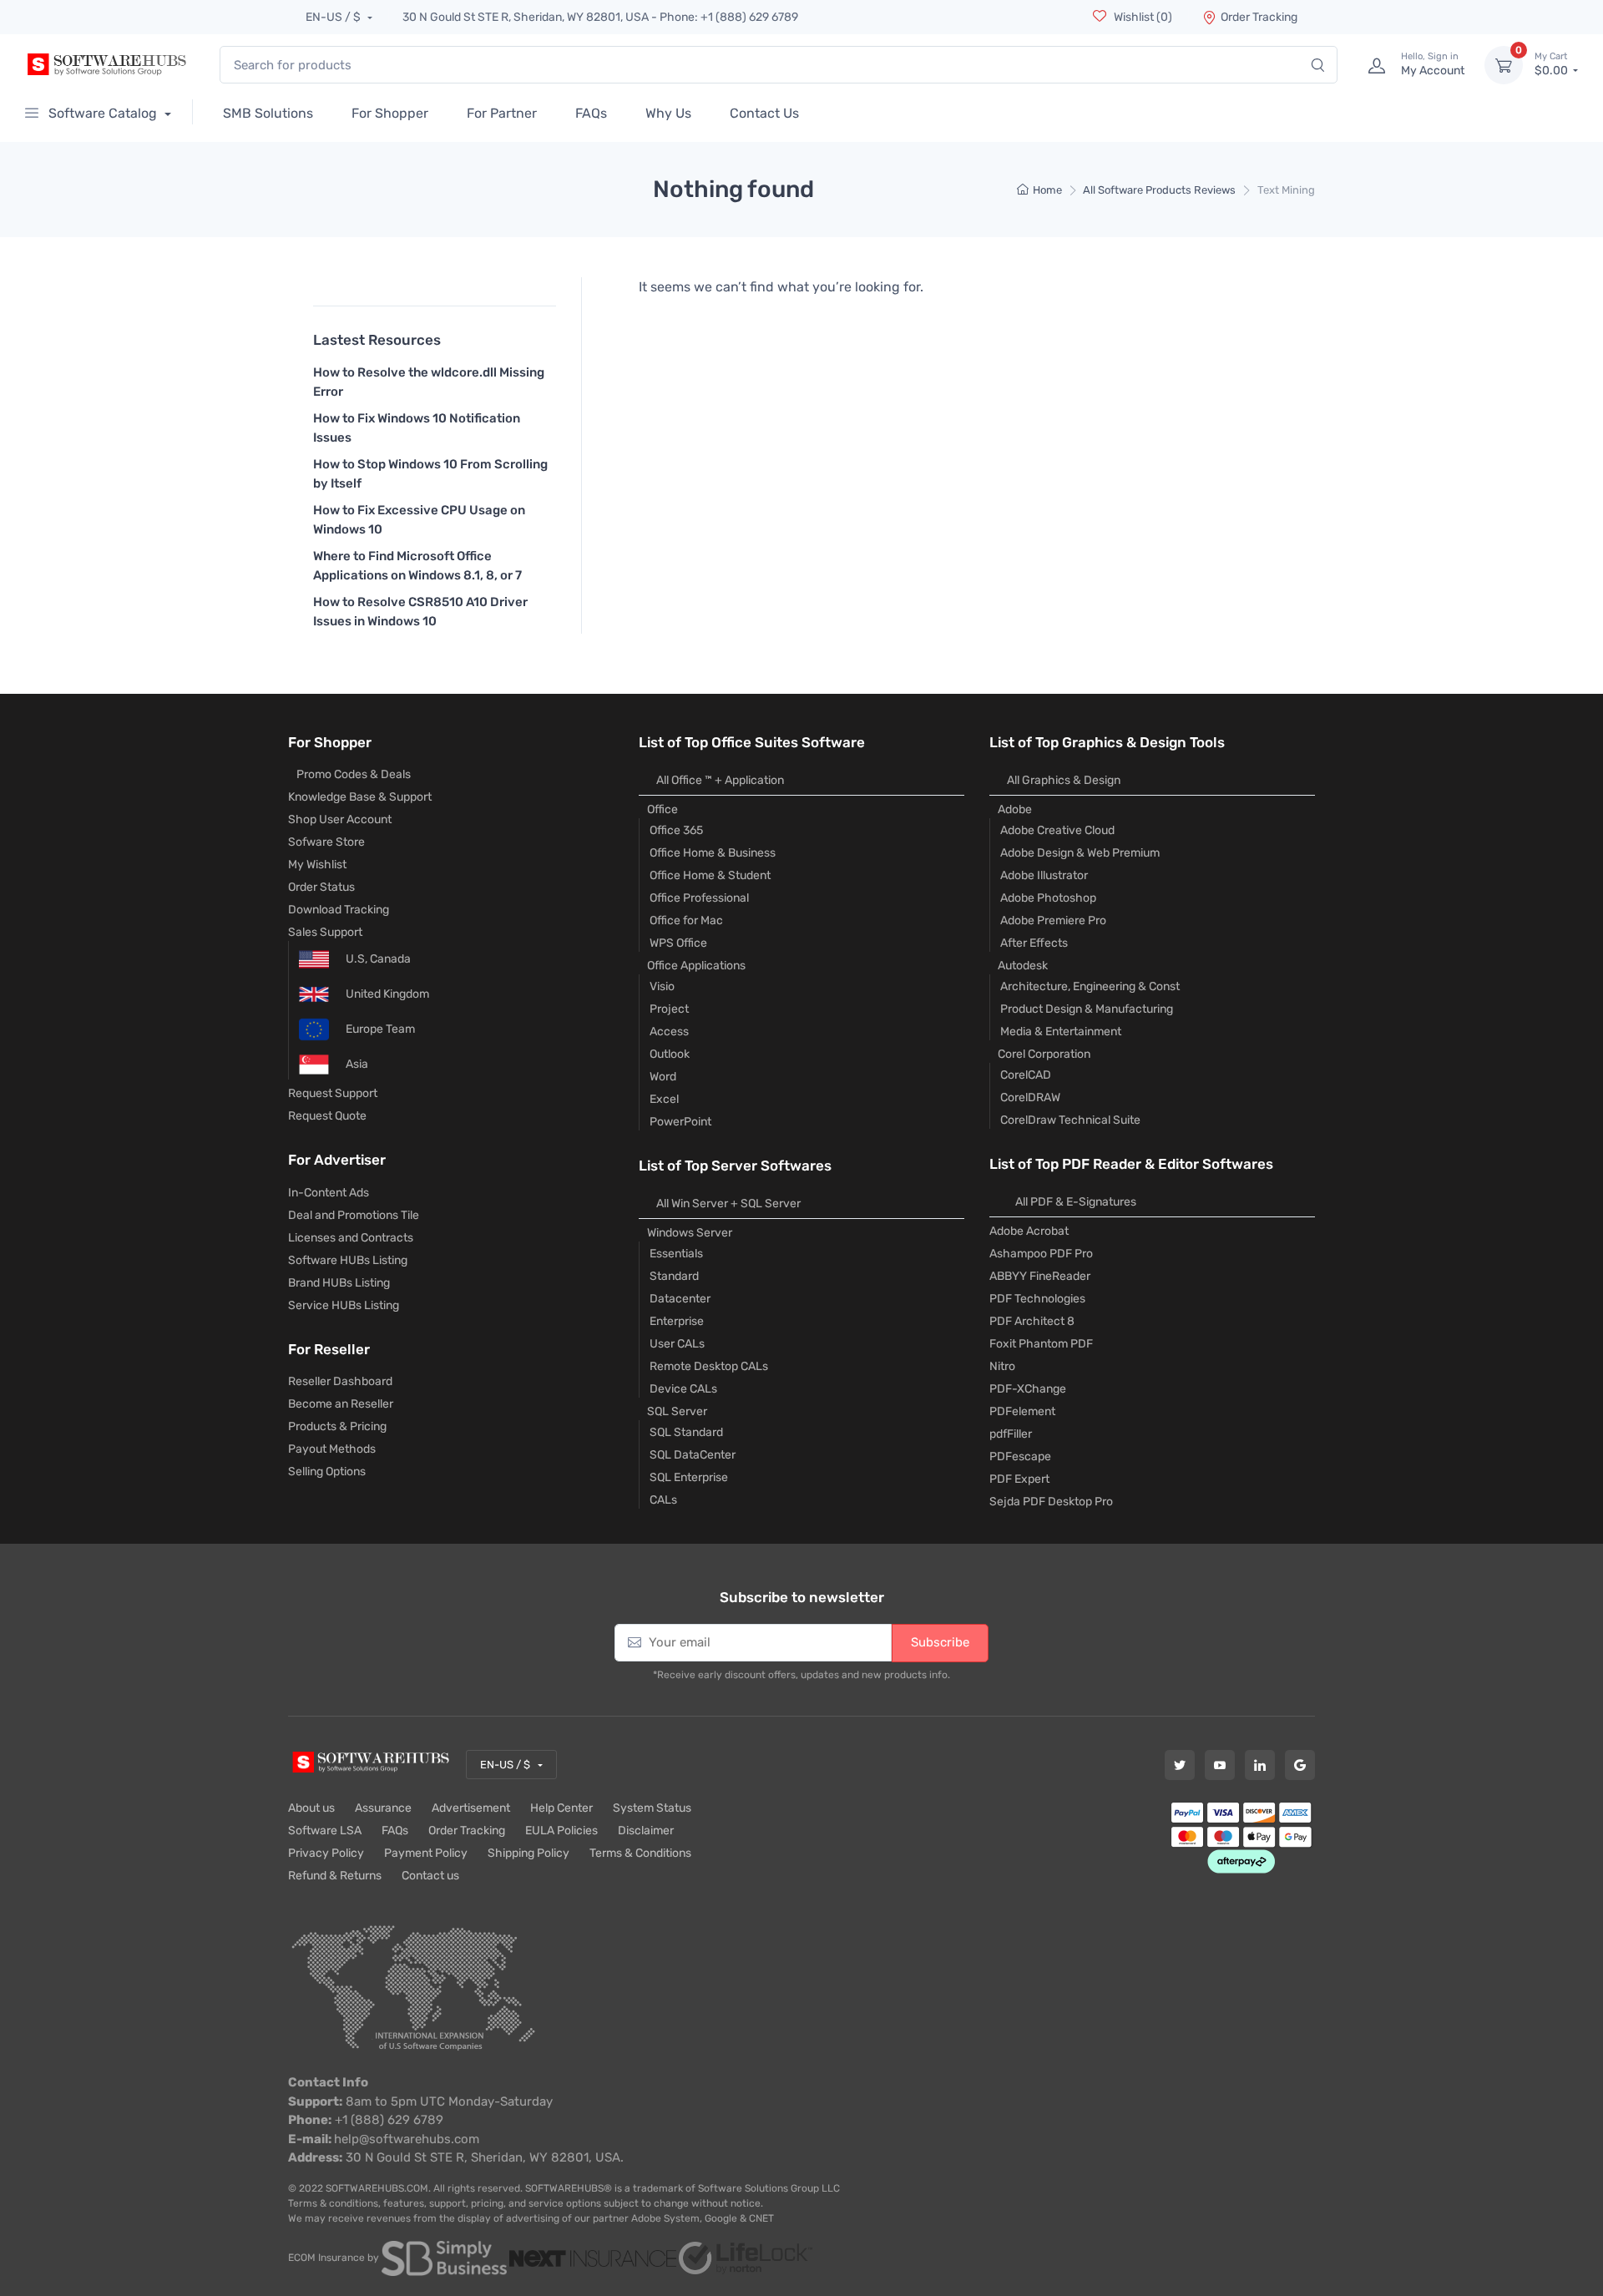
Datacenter (680, 1299)
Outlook (670, 1054)
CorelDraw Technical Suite (1070, 1120)
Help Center (561, 1808)
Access (669, 1032)
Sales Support (325, 932)
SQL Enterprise (689, 1477)
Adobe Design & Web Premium (1080, 853)
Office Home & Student (710, 875)
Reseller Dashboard (340, 1381)
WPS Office (678, 943)
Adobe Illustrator (1044, 875)
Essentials (676, 1254)
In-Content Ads (329, 1193)
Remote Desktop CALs (709, 1366)
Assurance (383, 1808)
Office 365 (676, 830)
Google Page (1300, 1765)
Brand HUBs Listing (339, 1283)
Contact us (430, 1876)
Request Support (333, 1093)
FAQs (395, 1831)
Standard (674, 1276)
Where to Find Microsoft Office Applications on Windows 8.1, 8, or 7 (417, 566)
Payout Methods (332, 1449)
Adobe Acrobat (1029, 1231)
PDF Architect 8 (1032, 1321)
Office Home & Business (713, 853)
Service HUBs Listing (344, 1305)
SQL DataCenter (693, 1455)
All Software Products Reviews (1159, 190)
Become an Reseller (341, 1404)
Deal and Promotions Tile (354, 1215)
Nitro (1002, 1366)
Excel (664, 1099)
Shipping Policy (528, 1853)
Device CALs (683, 1389)
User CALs (677, 1344)
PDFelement (1022, 1411)
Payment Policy (426, 1853)
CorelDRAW (1030, 1097)
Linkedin (1260, 1765)
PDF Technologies (1037, 1299)
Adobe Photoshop (1048, 898)
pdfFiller (1011, 1434)
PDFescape (1020, 1456)
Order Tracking (1259, 17)
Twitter (1180, 1765)
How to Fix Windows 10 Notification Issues (417, 428)
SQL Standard (686, 1432)
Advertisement (471, 1808)
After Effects (1034, 943)
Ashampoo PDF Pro (1041, 1254)
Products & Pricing (337, 1426)
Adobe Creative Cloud (1057, 830)
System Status (652, 1808)
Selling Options (327, 1472)
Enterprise (677, 1321)
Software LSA (325, 1831)
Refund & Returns (335, 1876)
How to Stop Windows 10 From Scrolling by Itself (430, 474)
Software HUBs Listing (348, 1260)
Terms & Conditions (640, 1853)
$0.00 (1552, 65)
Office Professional (699, 898)
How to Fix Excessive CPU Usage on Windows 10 (419, 520)
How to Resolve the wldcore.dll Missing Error (429, 382)
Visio (662, 986)
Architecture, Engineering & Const (1090, 986)
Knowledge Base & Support (360, 797)
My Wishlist (317, 865)
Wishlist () (1142, 17)
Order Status (321, 887)
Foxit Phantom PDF (1041, 1344)
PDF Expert (1019, 1479)
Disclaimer (646, 1831)
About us (311, 1808)
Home (1047, 190)
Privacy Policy (326, 1853)
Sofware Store (326, 842)
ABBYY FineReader (1040, 1276)
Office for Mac (686, 920)
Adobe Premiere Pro (1053, 920)
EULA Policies (561, 1831)
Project (669, 1009)
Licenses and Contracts (351, 1238)
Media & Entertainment (1061, 1032)
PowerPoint (680, 1122)
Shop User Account (340, 819)
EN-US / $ (334, 17)
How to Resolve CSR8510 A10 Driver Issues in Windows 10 (420, 612)
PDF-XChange (1028, 1389)
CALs (663, 1500)
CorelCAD (1026, 1075)
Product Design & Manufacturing (1087, 1009)
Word (663, 1077)
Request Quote (327, 1116)
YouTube (1220, 1765)
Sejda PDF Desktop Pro (1051, 1502)
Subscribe (940, 1642)
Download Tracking (339, 910)
